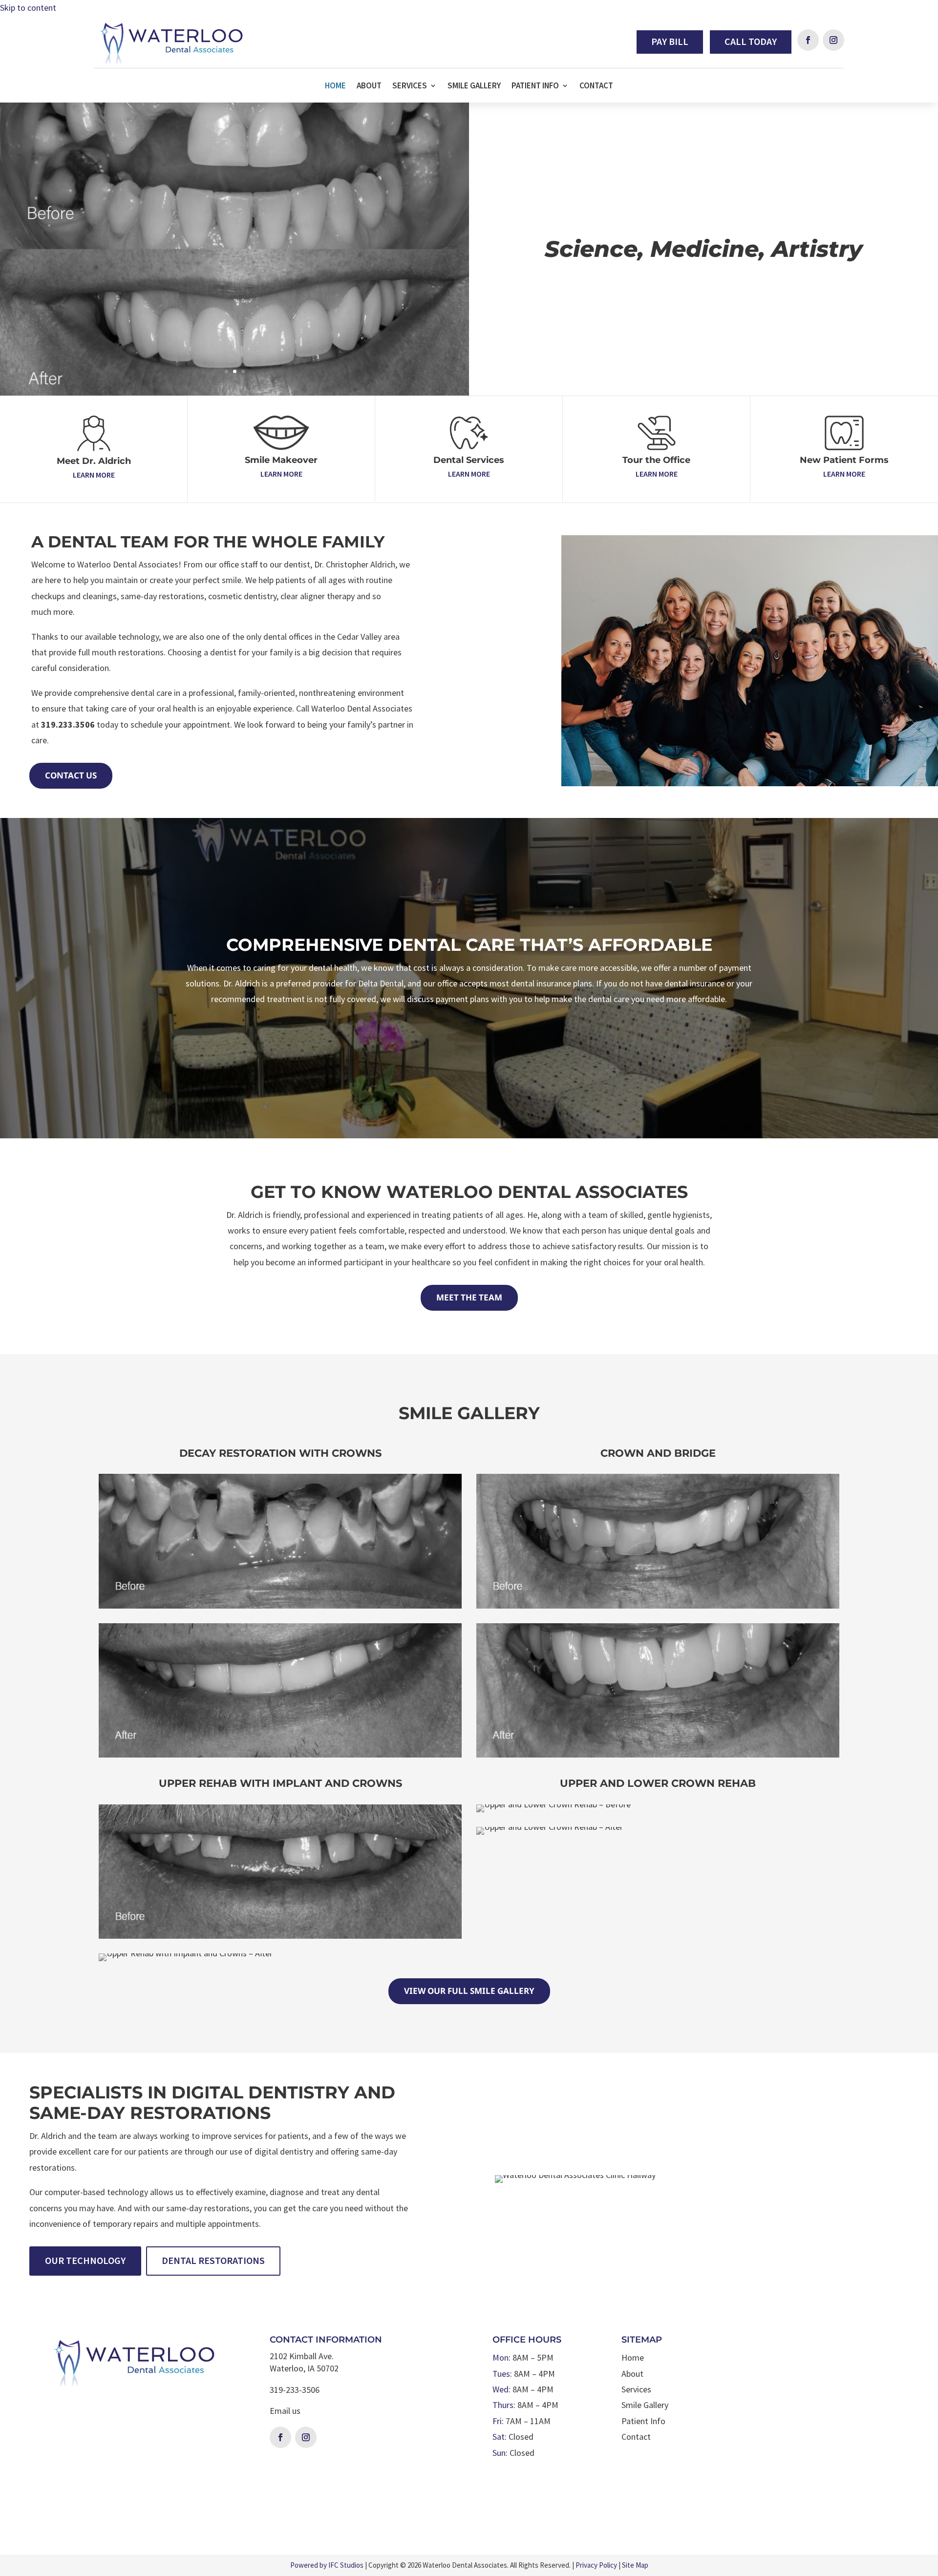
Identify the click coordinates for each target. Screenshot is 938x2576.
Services (410, 86)
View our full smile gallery (469, 1991)
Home (335, 86)
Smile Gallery (474, 86)
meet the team (469, 1297)
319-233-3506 (295, 2390)
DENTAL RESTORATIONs (213, 2260)
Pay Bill (670, 41)
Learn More (94, 475)
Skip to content (28, 8)
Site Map (635, 2565)
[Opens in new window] (808, 40)
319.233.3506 (68, 724)
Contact (596, 86)
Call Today (751, 41)
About (369, 86)
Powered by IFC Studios (327, 2565)
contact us (71, 775)
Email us (285, 2411)
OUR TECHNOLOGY (85, 2260)
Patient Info (535, 86)
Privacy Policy (596, 2565)
